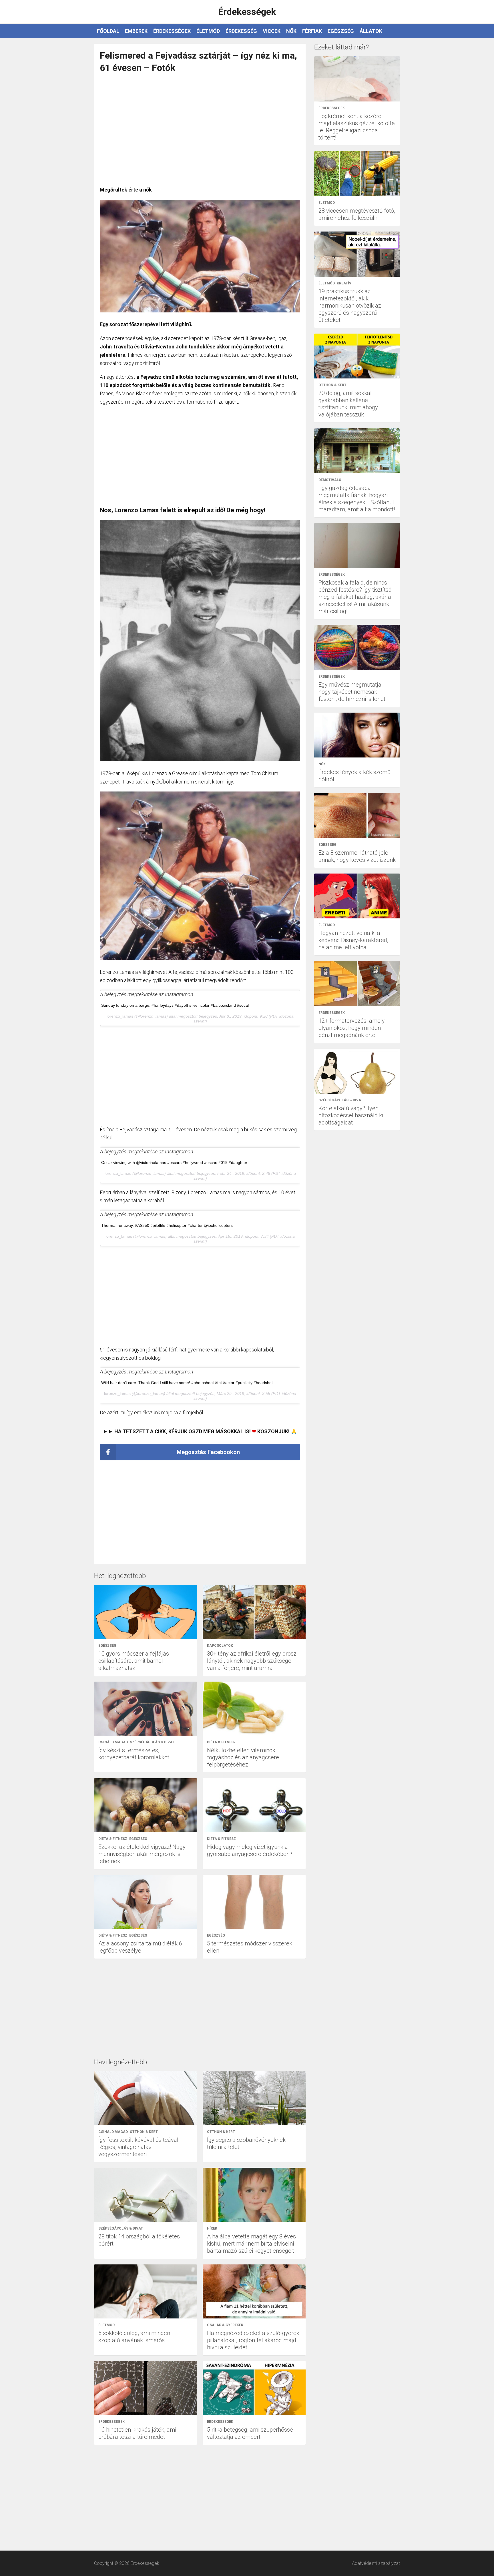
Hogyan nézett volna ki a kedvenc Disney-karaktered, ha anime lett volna (353, 940)
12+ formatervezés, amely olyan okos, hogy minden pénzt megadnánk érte (352, 1028)
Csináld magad (113, 1742)
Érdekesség (241, 31)
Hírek (212, 2228)
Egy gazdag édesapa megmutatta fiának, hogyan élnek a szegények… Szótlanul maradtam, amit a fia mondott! (357, 499)
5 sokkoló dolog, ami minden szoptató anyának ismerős (134, 2337)
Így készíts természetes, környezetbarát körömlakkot (134, 1754)
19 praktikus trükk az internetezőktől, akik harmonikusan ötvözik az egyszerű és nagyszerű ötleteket (350, 306)
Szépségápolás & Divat (152, 1742)
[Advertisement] (200, 130)
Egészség (341, 31)
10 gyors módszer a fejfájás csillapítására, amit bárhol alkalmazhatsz (134, 1661)
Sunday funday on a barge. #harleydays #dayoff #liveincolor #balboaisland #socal (175, 1005)
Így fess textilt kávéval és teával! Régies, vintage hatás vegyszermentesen (139, 2147)
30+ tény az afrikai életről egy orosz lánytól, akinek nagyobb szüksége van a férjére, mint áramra (252, 1661)
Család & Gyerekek (225, 2325)
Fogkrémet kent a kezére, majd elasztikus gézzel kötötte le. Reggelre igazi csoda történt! (357, 127)
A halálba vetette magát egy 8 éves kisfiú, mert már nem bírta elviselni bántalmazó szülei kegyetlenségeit (251, 2244)
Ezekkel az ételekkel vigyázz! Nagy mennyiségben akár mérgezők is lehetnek (142, 1854)
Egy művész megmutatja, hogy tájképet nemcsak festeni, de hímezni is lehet (352, 692)
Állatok (371, 31)
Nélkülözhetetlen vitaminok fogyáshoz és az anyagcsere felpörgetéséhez (243, 1757)
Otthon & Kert (144, 2132)
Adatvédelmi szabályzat (376, 2563)
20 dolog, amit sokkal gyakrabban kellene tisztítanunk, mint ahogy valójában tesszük (348, 404)
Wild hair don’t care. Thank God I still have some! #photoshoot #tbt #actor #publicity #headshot (187, 1383)
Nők (291, 31)
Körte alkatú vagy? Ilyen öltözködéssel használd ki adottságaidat (351, 1115)
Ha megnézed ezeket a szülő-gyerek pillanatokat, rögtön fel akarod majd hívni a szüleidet (253, 2340)
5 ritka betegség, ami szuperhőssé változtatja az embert (250, 2433)
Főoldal (108, 31)
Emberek (136, 31)
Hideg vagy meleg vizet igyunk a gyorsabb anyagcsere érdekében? (250, 1850)
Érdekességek (172, 31)
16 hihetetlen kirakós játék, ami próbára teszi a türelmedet (137, 2433)
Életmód (208, 31)
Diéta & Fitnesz (221, 1742)
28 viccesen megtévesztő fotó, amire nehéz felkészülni (357, 214)
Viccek (272, 31)
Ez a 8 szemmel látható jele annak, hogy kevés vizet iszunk (357, 856)
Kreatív (344, 283)
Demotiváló (330, 480)
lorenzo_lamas (120, 1016)
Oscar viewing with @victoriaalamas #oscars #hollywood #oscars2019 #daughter (174, 1163)
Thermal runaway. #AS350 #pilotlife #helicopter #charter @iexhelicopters (167, 1225)
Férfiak (312, 31)
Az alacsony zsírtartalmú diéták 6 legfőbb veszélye (140, 1947)
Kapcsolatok (220, 1646)
